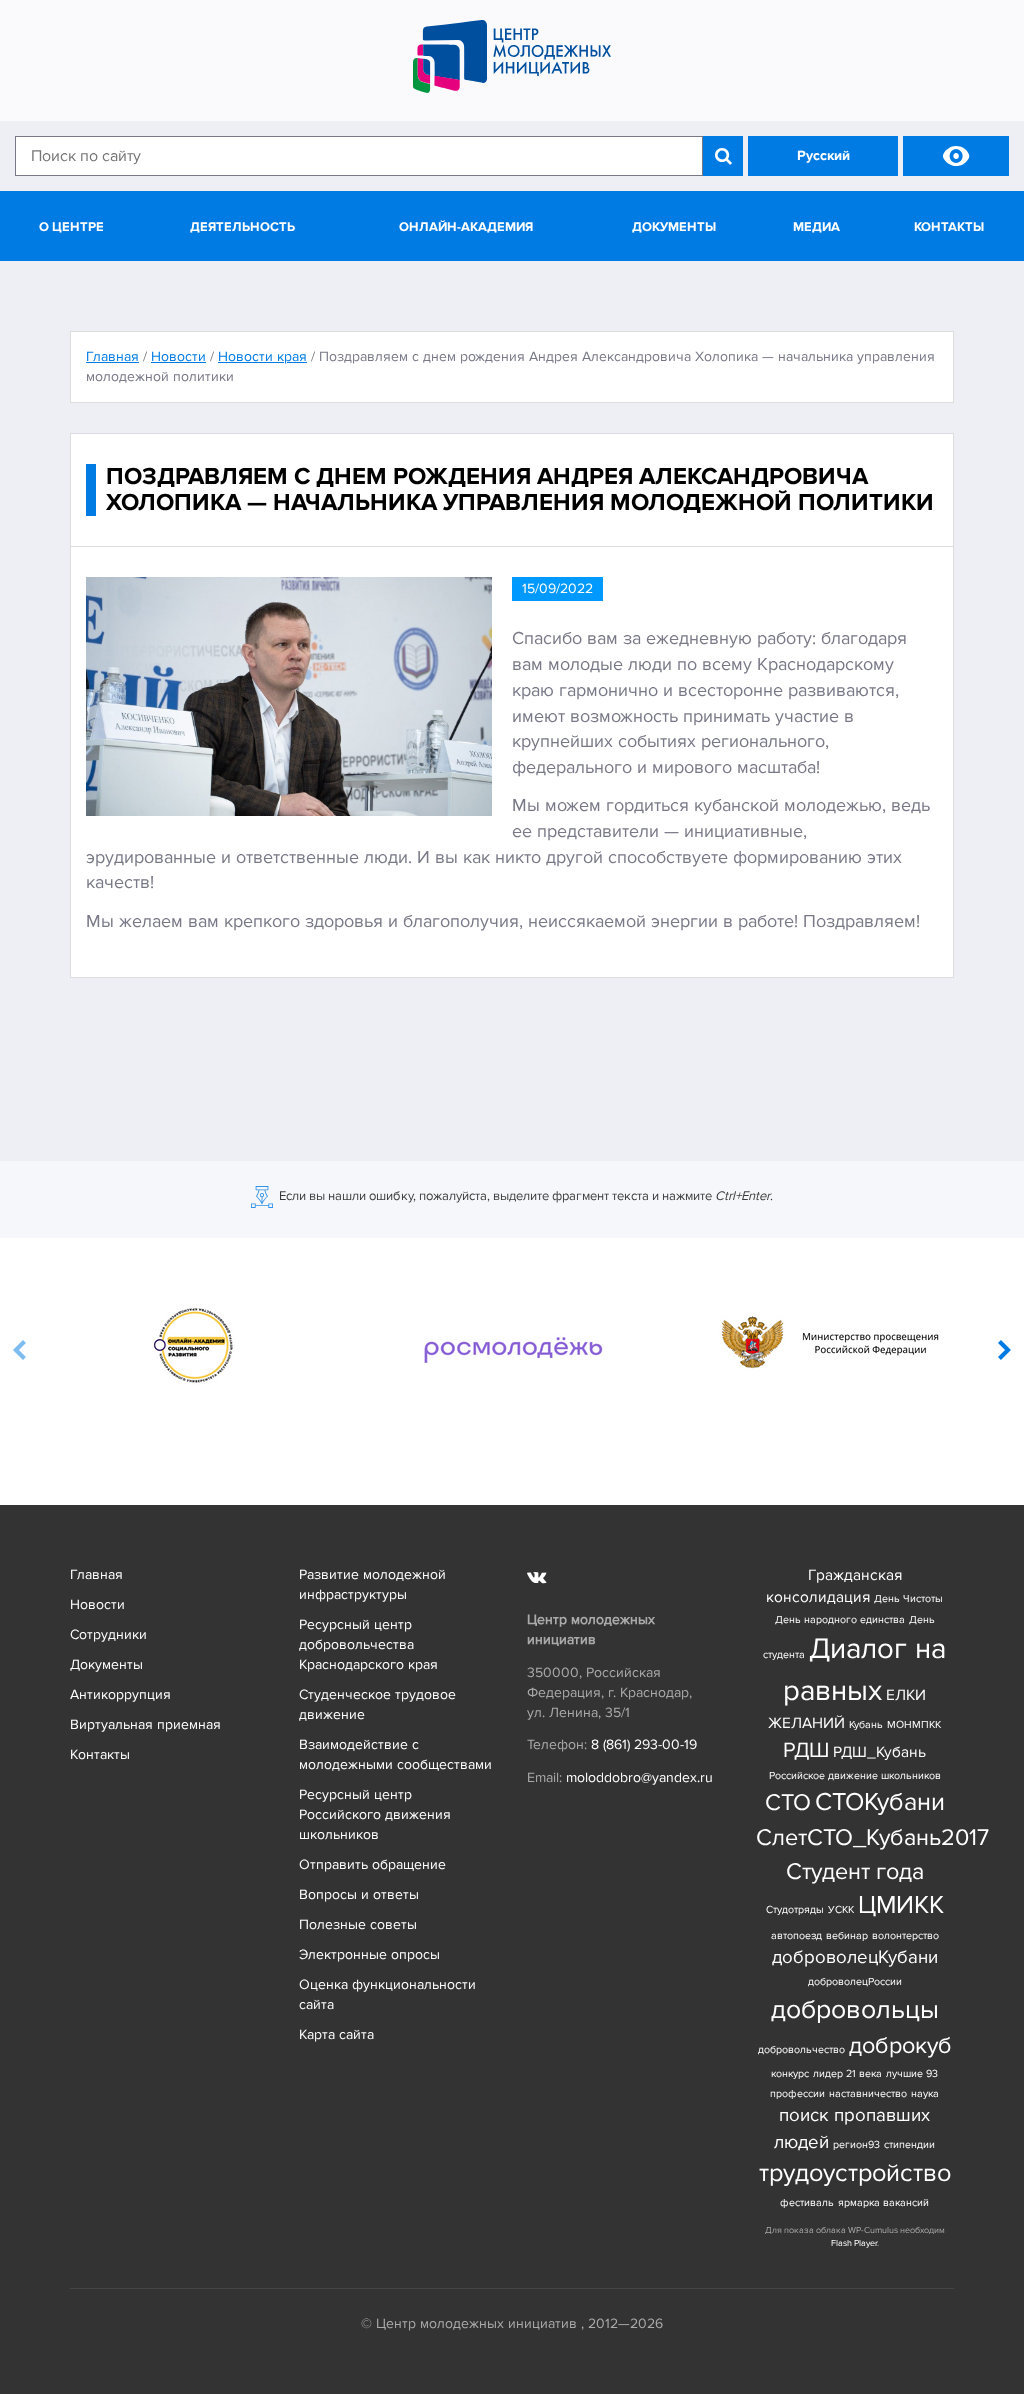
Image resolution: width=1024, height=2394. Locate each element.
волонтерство (905, 1935)
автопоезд (796, 1935)
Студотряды (795, 1909)
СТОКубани (880, 1802)
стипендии (909, 2144)
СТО (788, 1802)
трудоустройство (855, 2173)
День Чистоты (908, 1598)
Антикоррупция (120, 1694)
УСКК (841, 1909)
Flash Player (854, 2243)
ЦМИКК (901, 1905)
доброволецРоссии (855, 1981)
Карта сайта (336, 2034)
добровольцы (855, 2009)
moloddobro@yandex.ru (639, 1777)
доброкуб (900, 2045)
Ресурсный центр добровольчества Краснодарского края (368, 1644)
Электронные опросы (369, 1954)
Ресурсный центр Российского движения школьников (375, 1814)
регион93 (856, 2144)
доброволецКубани (855, 1957)
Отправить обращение (372, 1864)
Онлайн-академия (466, 227)
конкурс (790, 2073)
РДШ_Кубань (879, 1752)
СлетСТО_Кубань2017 (872, 1837)
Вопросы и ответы (359, 1894)
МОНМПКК (914, 1724)
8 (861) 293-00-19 (644, 1744)
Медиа (816, 227)
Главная (96, 1574)
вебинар (847, 1935)
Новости (97, 1604)
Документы (674, 227)
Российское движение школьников (855, 1775)
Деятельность (242, 227)
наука (925, 2093)
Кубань (866, 1724)
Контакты (949, 227)
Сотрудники (108, 1634)
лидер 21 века (847, 2073)
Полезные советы (358, 1924)
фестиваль (807, 2202)
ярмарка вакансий (883, 2202)
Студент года (855, 1871)
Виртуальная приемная (145, 1724)
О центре (71, 227)
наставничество (868, 2093)
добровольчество (801, 2049)
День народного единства (840, 1619)
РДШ (806, 1750)
